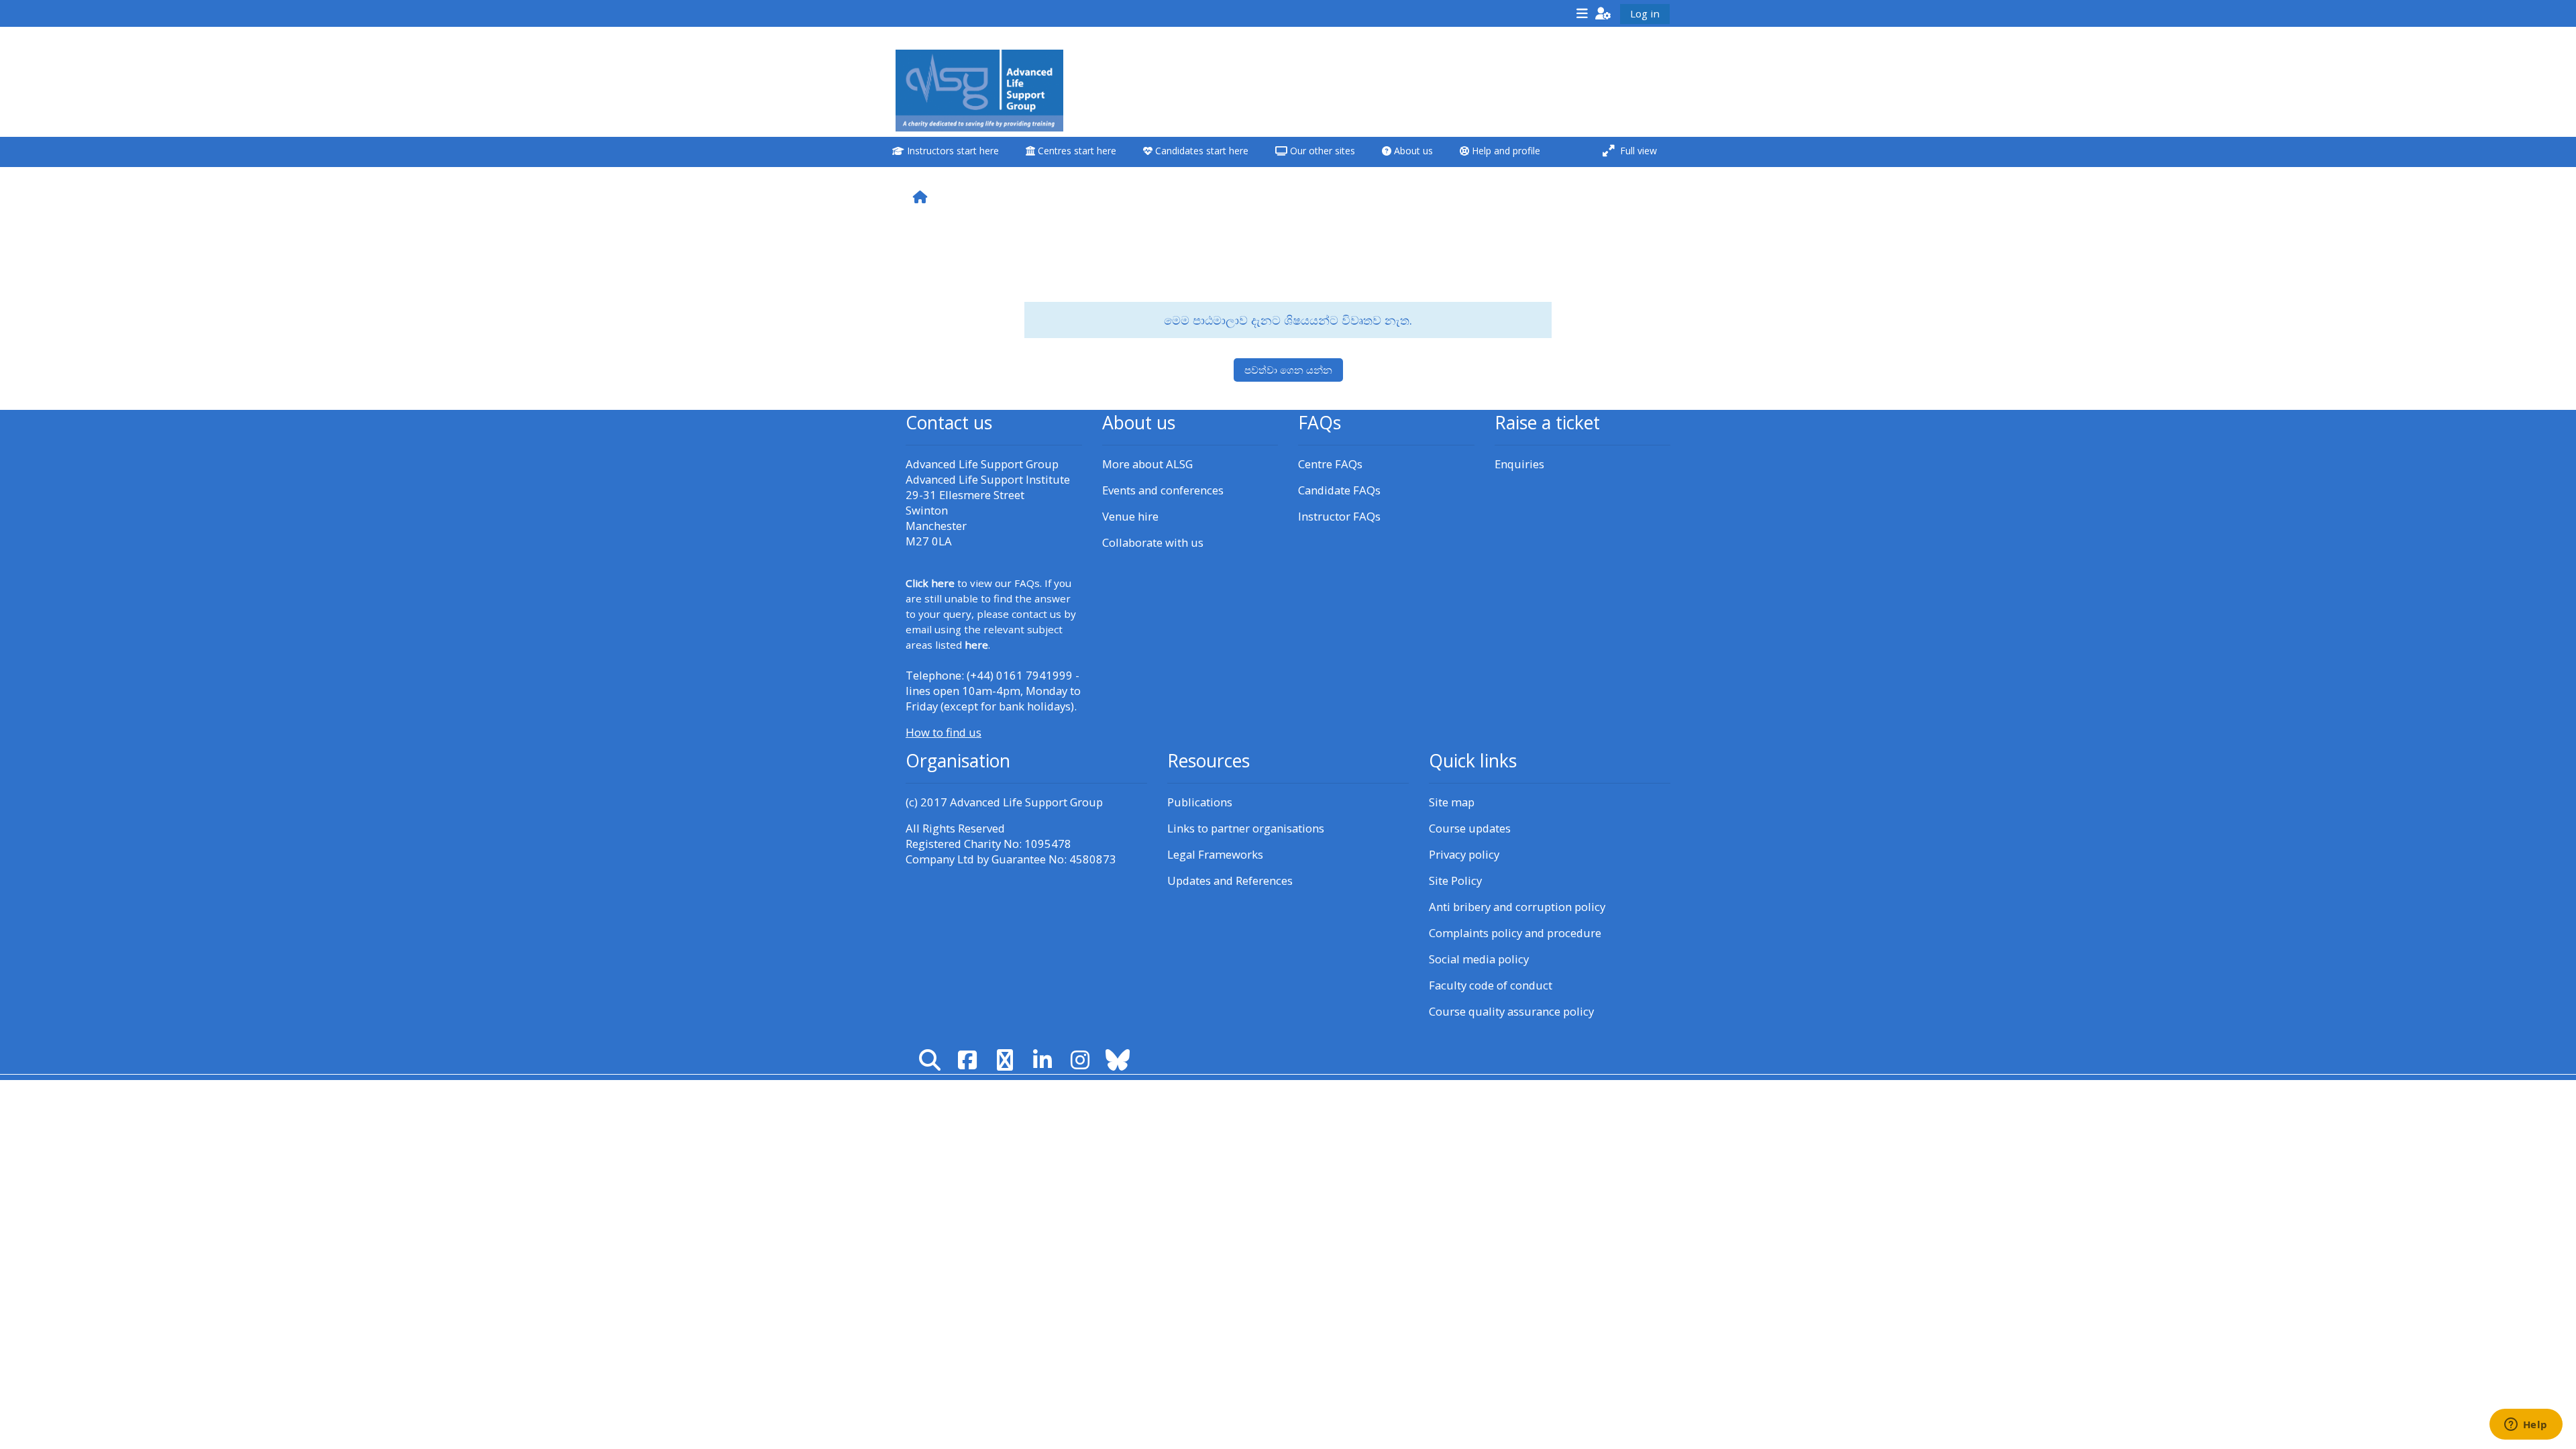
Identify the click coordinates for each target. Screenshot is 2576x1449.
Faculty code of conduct (1491, 985)
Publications (1200, 802)
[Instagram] (1080, 1060)
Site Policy (1455, 880)
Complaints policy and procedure (1515, 933)
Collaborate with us (1153, 542)
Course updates (1470, 828)
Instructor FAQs (1339, 516)
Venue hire (1130, 516)
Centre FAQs (1330, 464)
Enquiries (1519, 464)
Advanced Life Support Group (1026, 802)
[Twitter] (1005, 1060)
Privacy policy (1464, 854)
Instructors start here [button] (952, 151)
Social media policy (1479, 959)
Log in (1645, 13)
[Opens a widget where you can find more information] (2526, 1426)
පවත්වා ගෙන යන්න (1288, 370)
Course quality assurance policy (1511, 1011)
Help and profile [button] (1505, 151)
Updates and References (1230, 880)
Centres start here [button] (1076, 151)
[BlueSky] (1118, 1060)
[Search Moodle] (930, 1060)
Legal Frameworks (1215, 854)
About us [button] (1412, 151)
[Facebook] (967, 1060)
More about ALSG (1147, 464)
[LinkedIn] (1042, 1060)
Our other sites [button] (1321, 151)
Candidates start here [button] (1200, 151)
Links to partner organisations (1246, 828)
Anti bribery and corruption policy (1517, 907)
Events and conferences (1163, 490)
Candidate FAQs (1339, 490)
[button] (1603, 13)
